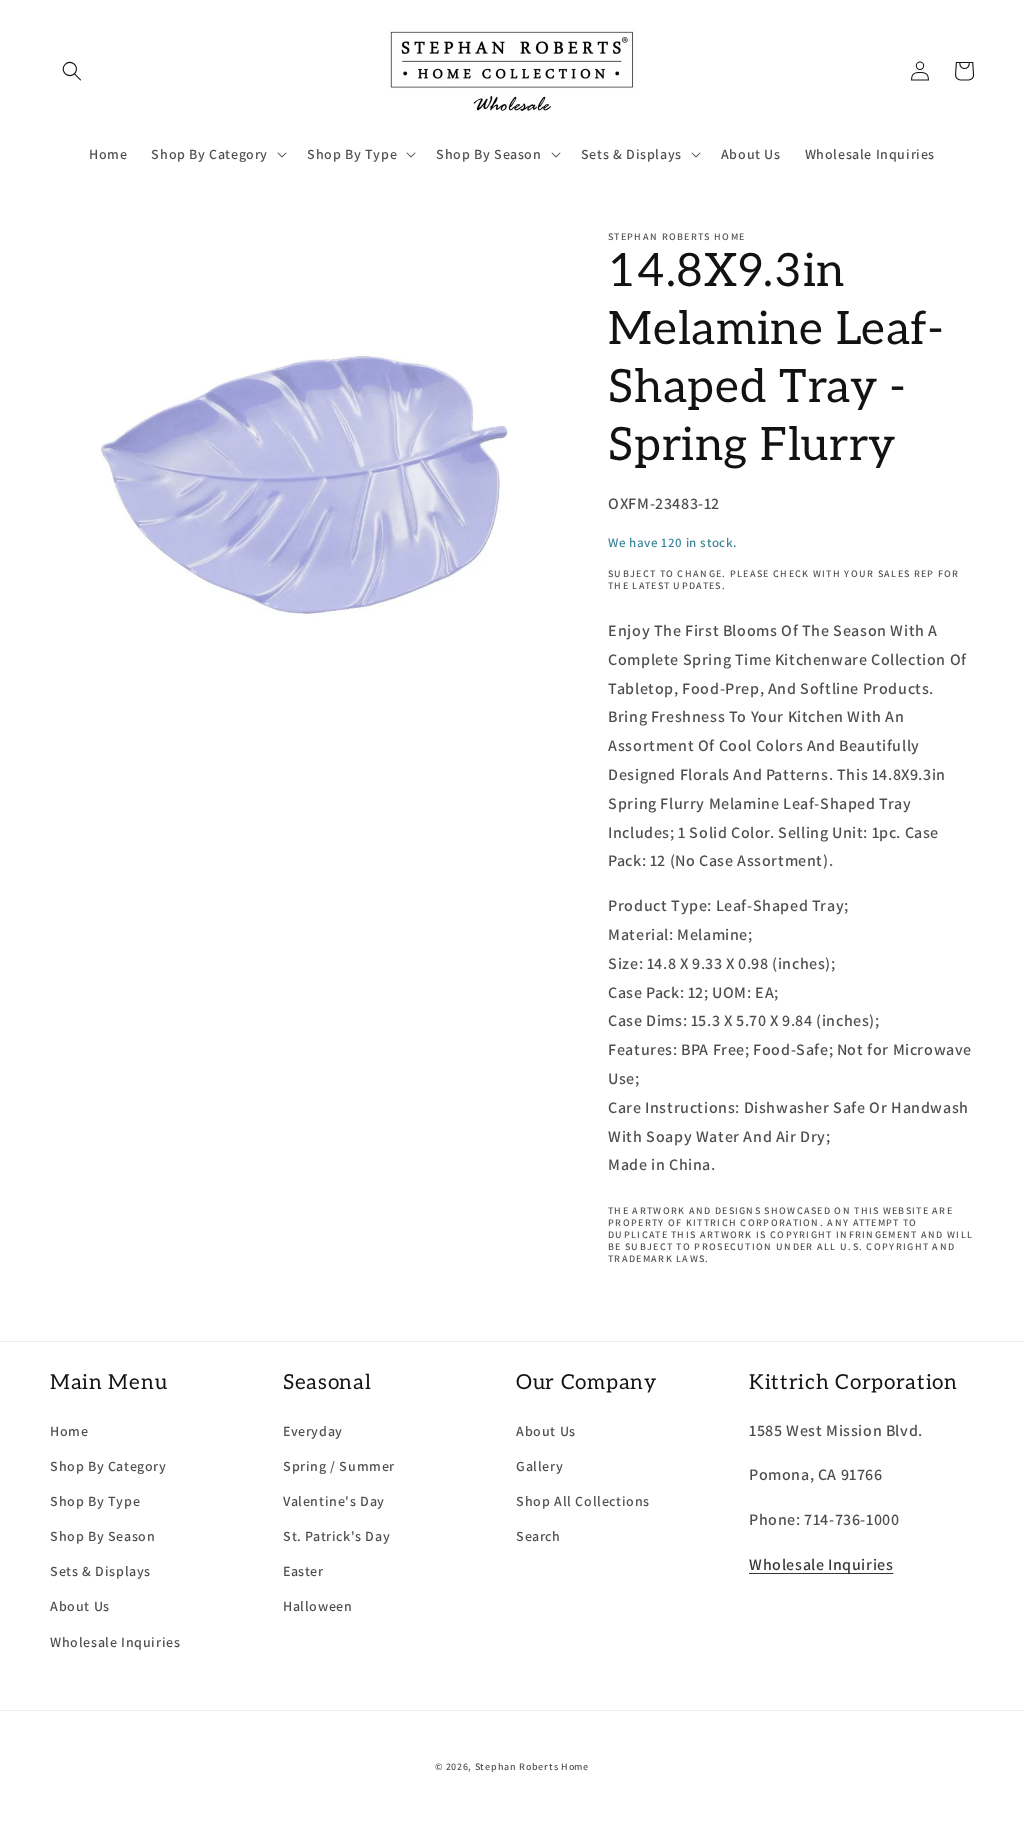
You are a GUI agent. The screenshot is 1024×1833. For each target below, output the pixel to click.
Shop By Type (95, 1501)
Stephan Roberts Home (532, 1766)
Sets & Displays (100, 1571)
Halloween (317, 1606)
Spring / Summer (339, 1466)
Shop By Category (108, 1466)
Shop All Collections (583, 1501)
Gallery (539, 1466)
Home (69, 1431)
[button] (72, 71)
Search (538, 1536)
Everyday (313, 1431)
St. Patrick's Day (336, 1536)
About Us (80, 1606)
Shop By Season (102, 1536)
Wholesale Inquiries (115, 1642)
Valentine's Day (334, 1501)
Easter (303, 1571)
